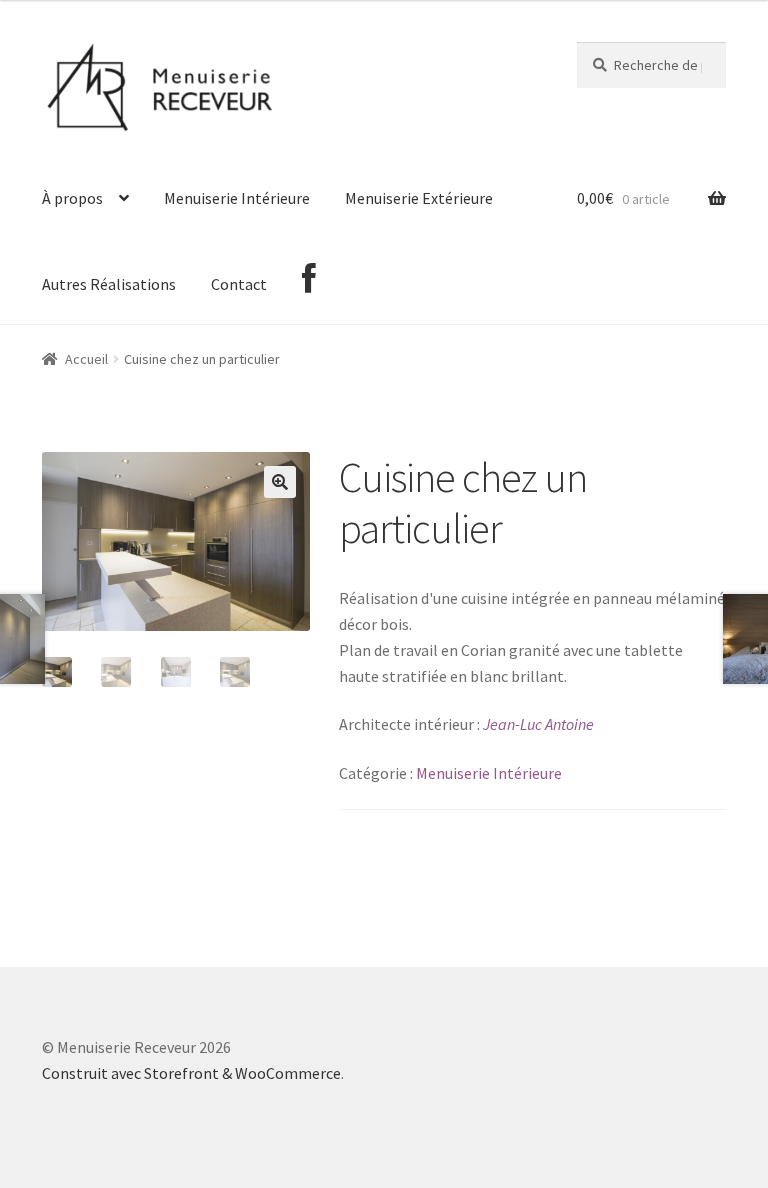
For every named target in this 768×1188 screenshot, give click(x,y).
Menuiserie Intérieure (237, 198)
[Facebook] (309, 281)
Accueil (86, 359)
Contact (239, 284)
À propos (72, 198)
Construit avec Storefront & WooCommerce (191, 1073)
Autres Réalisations (109, 284)
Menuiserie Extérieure (419, 198)
